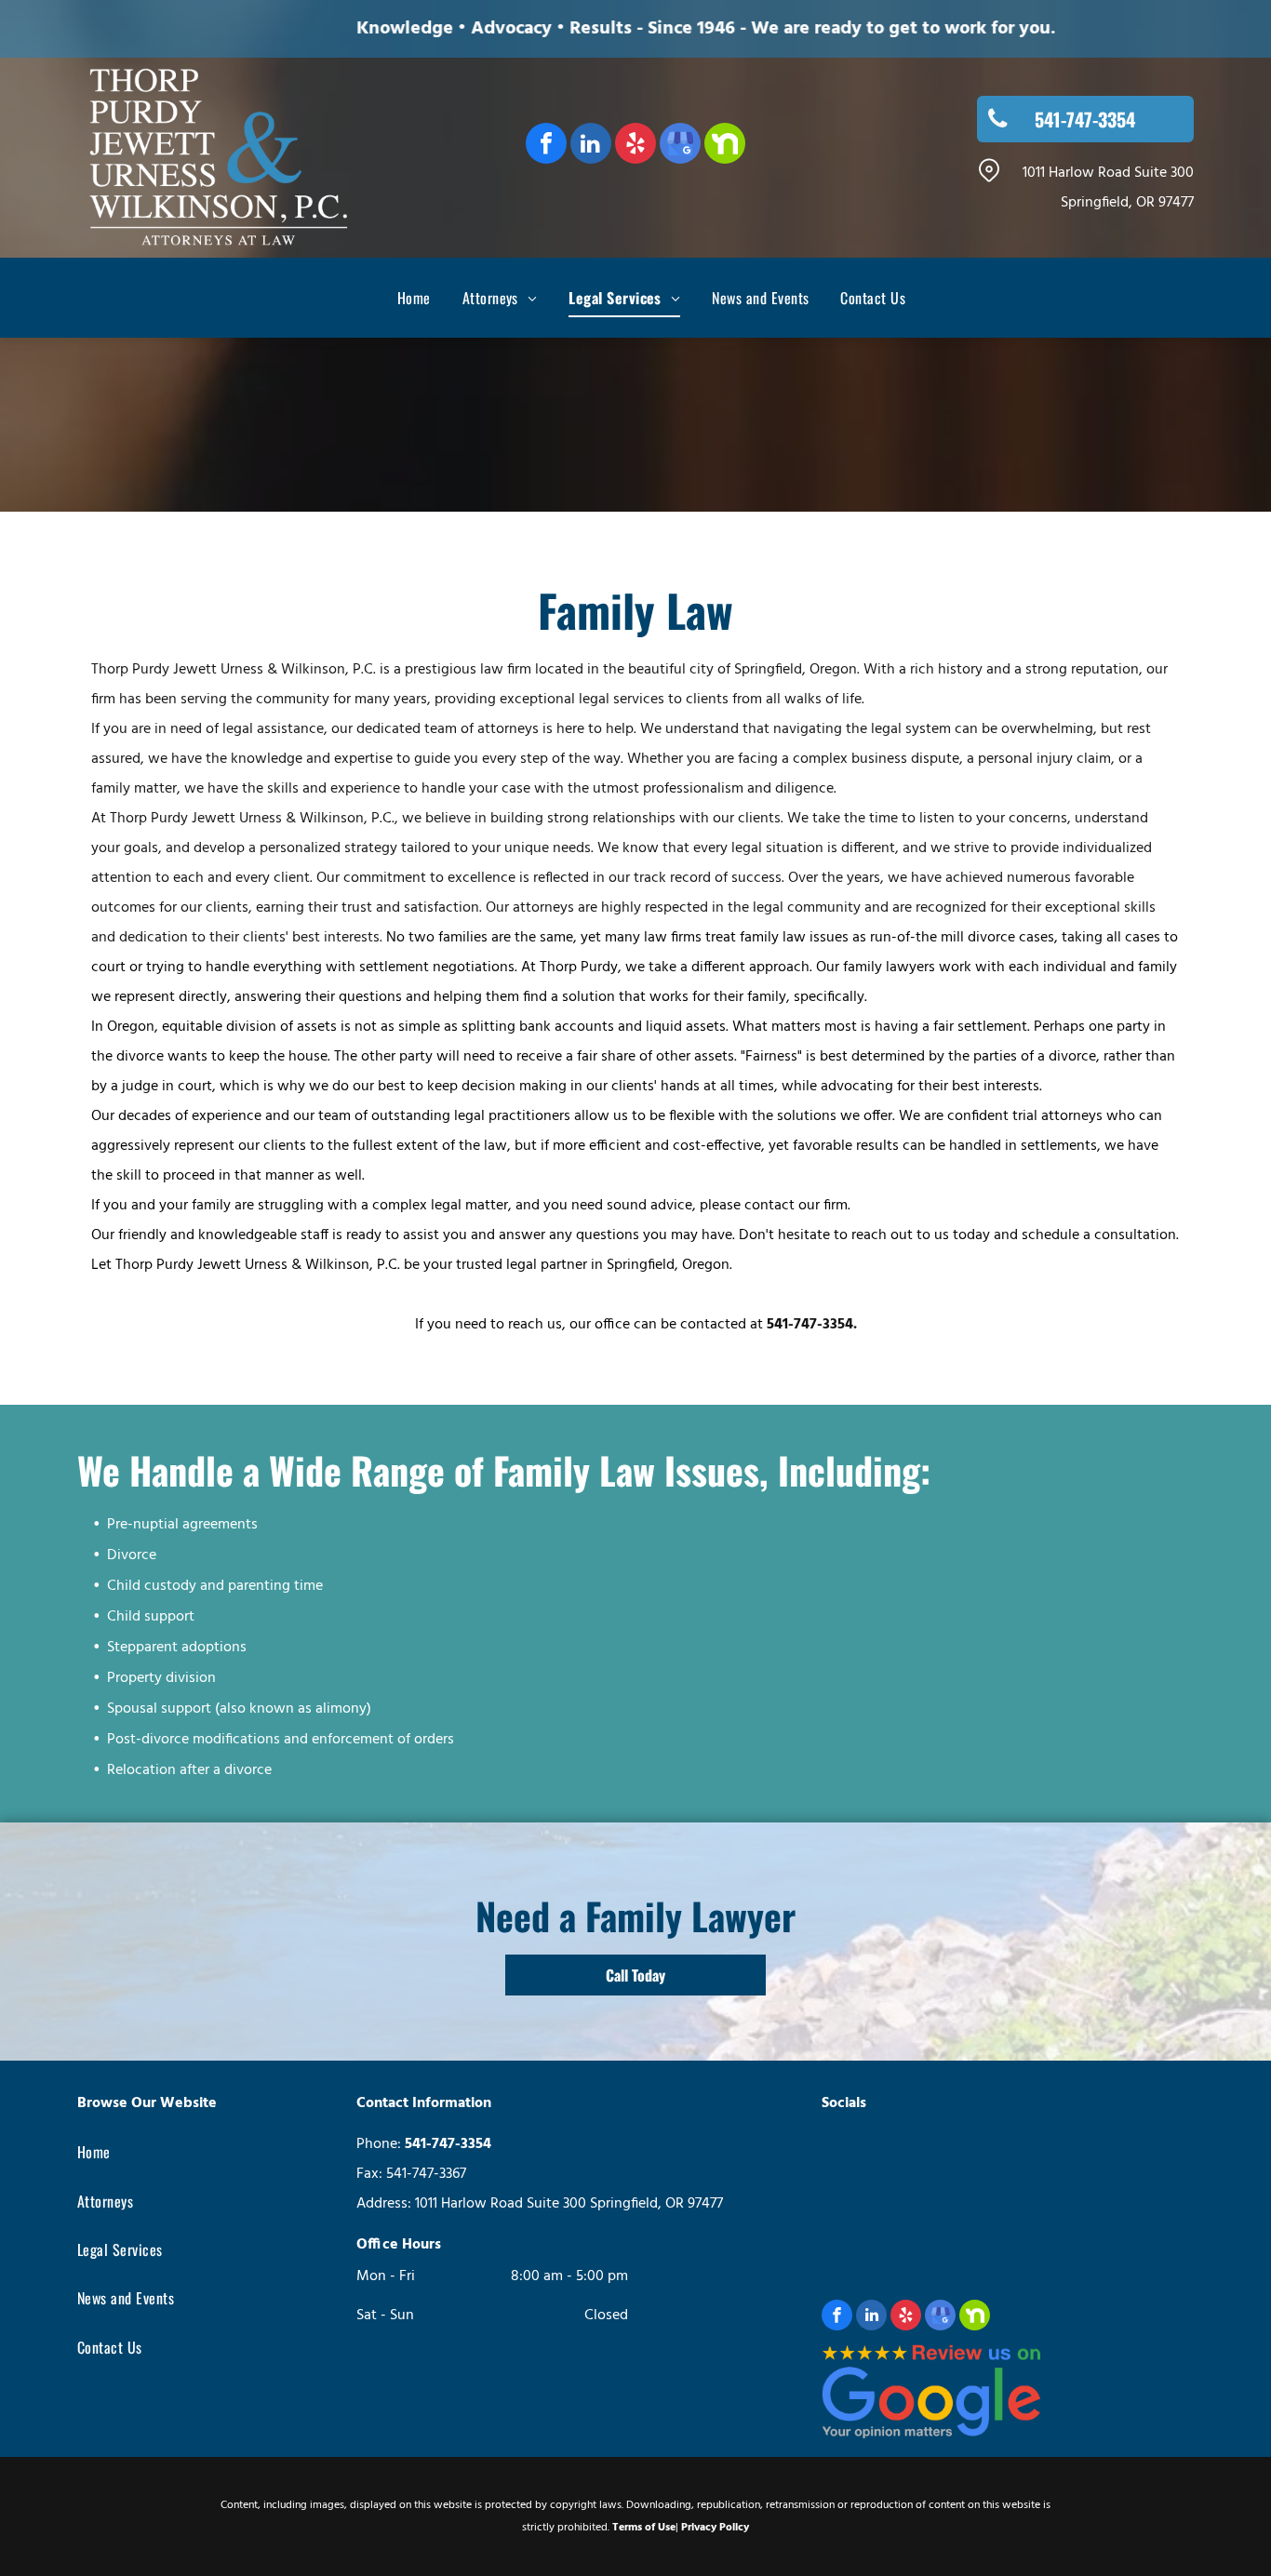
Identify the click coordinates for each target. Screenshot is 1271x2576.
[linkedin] (591, 146)
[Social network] (725, 146)
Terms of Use (644, 2528)
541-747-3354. (812, 1325)
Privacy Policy (715, 2528)
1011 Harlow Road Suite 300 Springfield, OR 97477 (569, 2204)
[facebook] (546, 146)
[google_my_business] (680, 146)
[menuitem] (398, 298)
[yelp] (635, 146)
